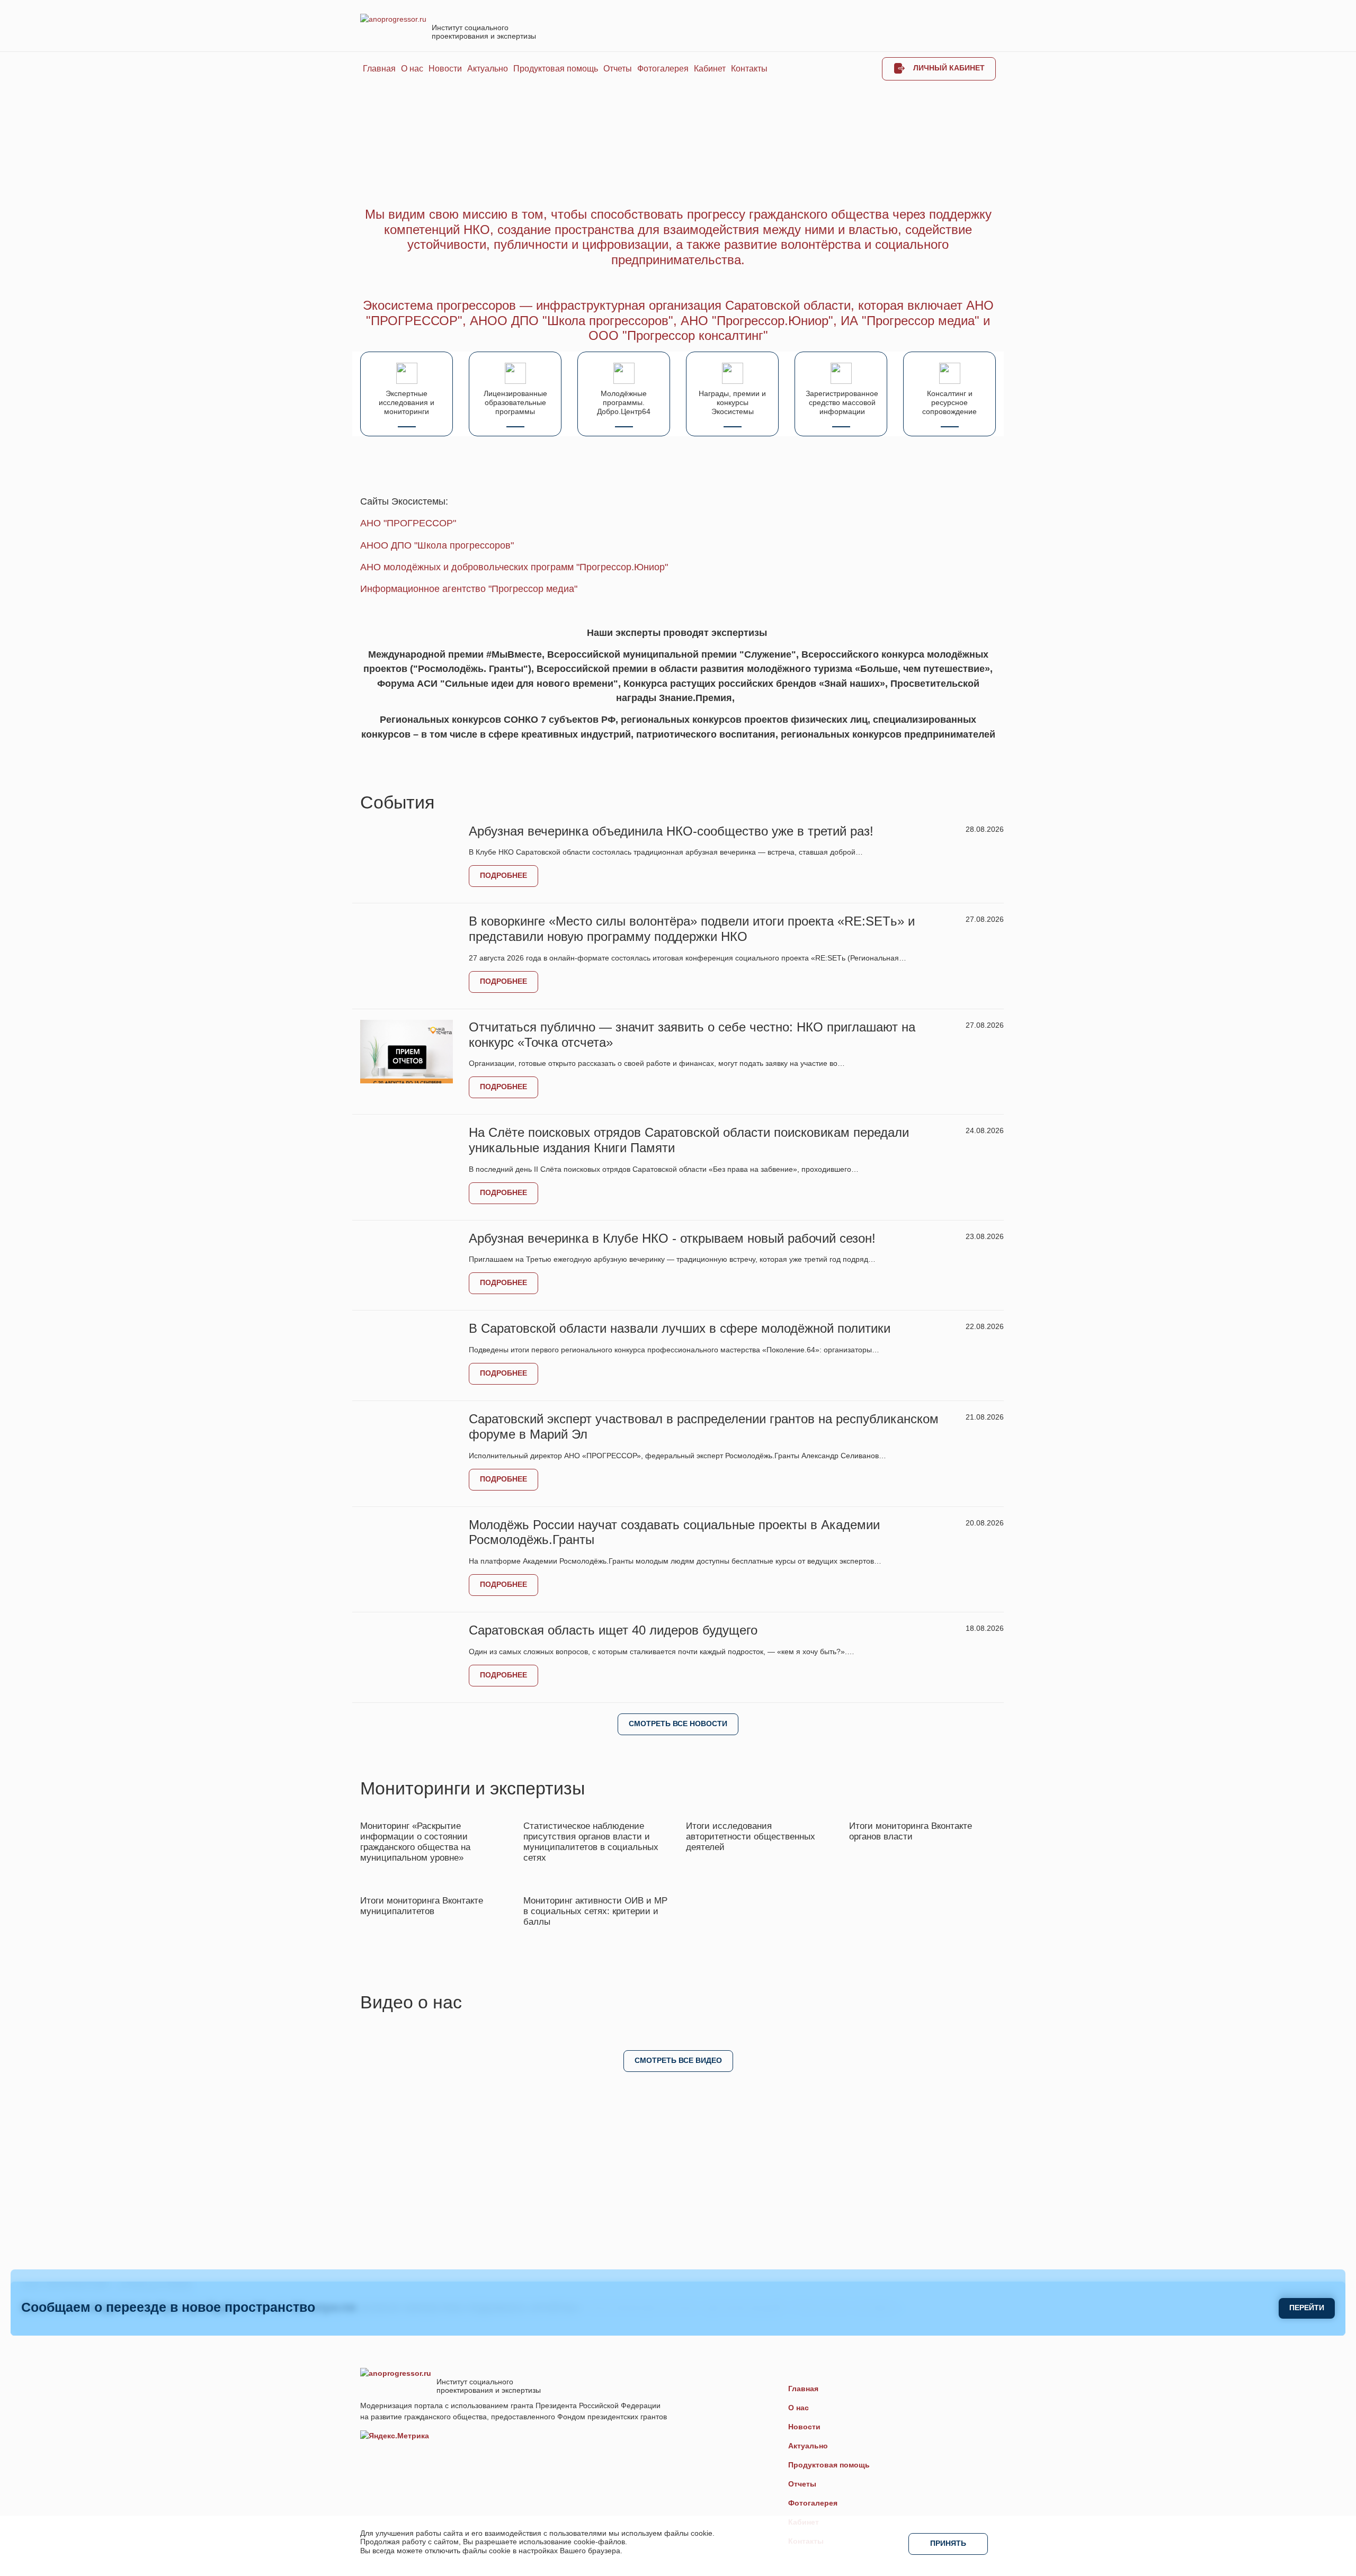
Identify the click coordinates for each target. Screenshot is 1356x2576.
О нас (412, 69)
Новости (445, 69)
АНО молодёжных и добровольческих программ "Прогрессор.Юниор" (514, 567)
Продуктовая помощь (556, 69)
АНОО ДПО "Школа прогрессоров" (437, 545)
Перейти (1307, 2308)
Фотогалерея (663, 69)
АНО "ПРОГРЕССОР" (408, 523)
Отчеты (618, 69)
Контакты (749, 69)
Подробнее (503, 875)
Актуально (488, 69)
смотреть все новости (678, 1724)
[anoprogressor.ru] (393, 19)
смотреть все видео (678, 2060)
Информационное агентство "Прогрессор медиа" (469, 589)
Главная (379, 69)
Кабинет (710, 69)
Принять (948, 2543)
